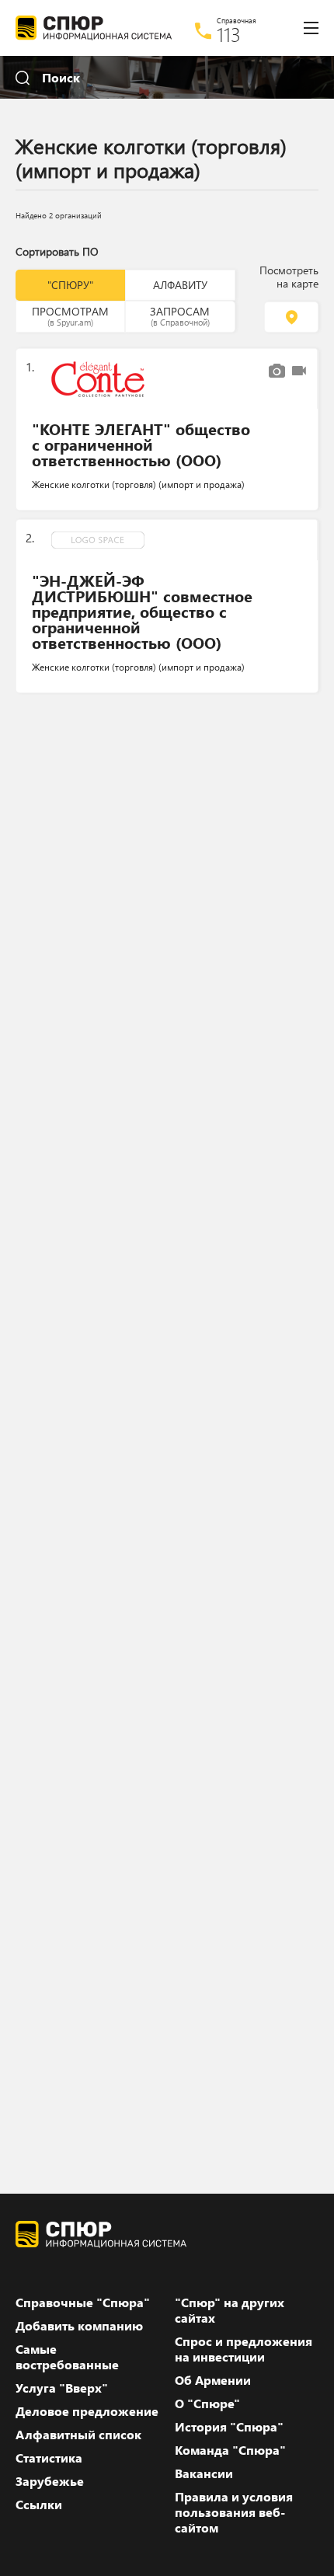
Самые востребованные (67, 2357)
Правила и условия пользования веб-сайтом (234, 2512)
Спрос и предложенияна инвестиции (244, 2349)
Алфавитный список (78, 2435)
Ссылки (39, 2505)
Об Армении (213, 2380)
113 (229, 34)
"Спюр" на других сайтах (230, 2310)
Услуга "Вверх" (62, 2388)
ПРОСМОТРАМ (70, 315)
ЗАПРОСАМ (180, 315)
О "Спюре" (207, 2403)
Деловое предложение (87, 2411)
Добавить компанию (79, 2326)
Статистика (49, 2458)
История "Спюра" (229, 2427)
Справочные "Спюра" (83, 2302)
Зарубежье (50, 2481)
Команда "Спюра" (230, 2450)
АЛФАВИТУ (180, 285)
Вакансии (204, 2473)
